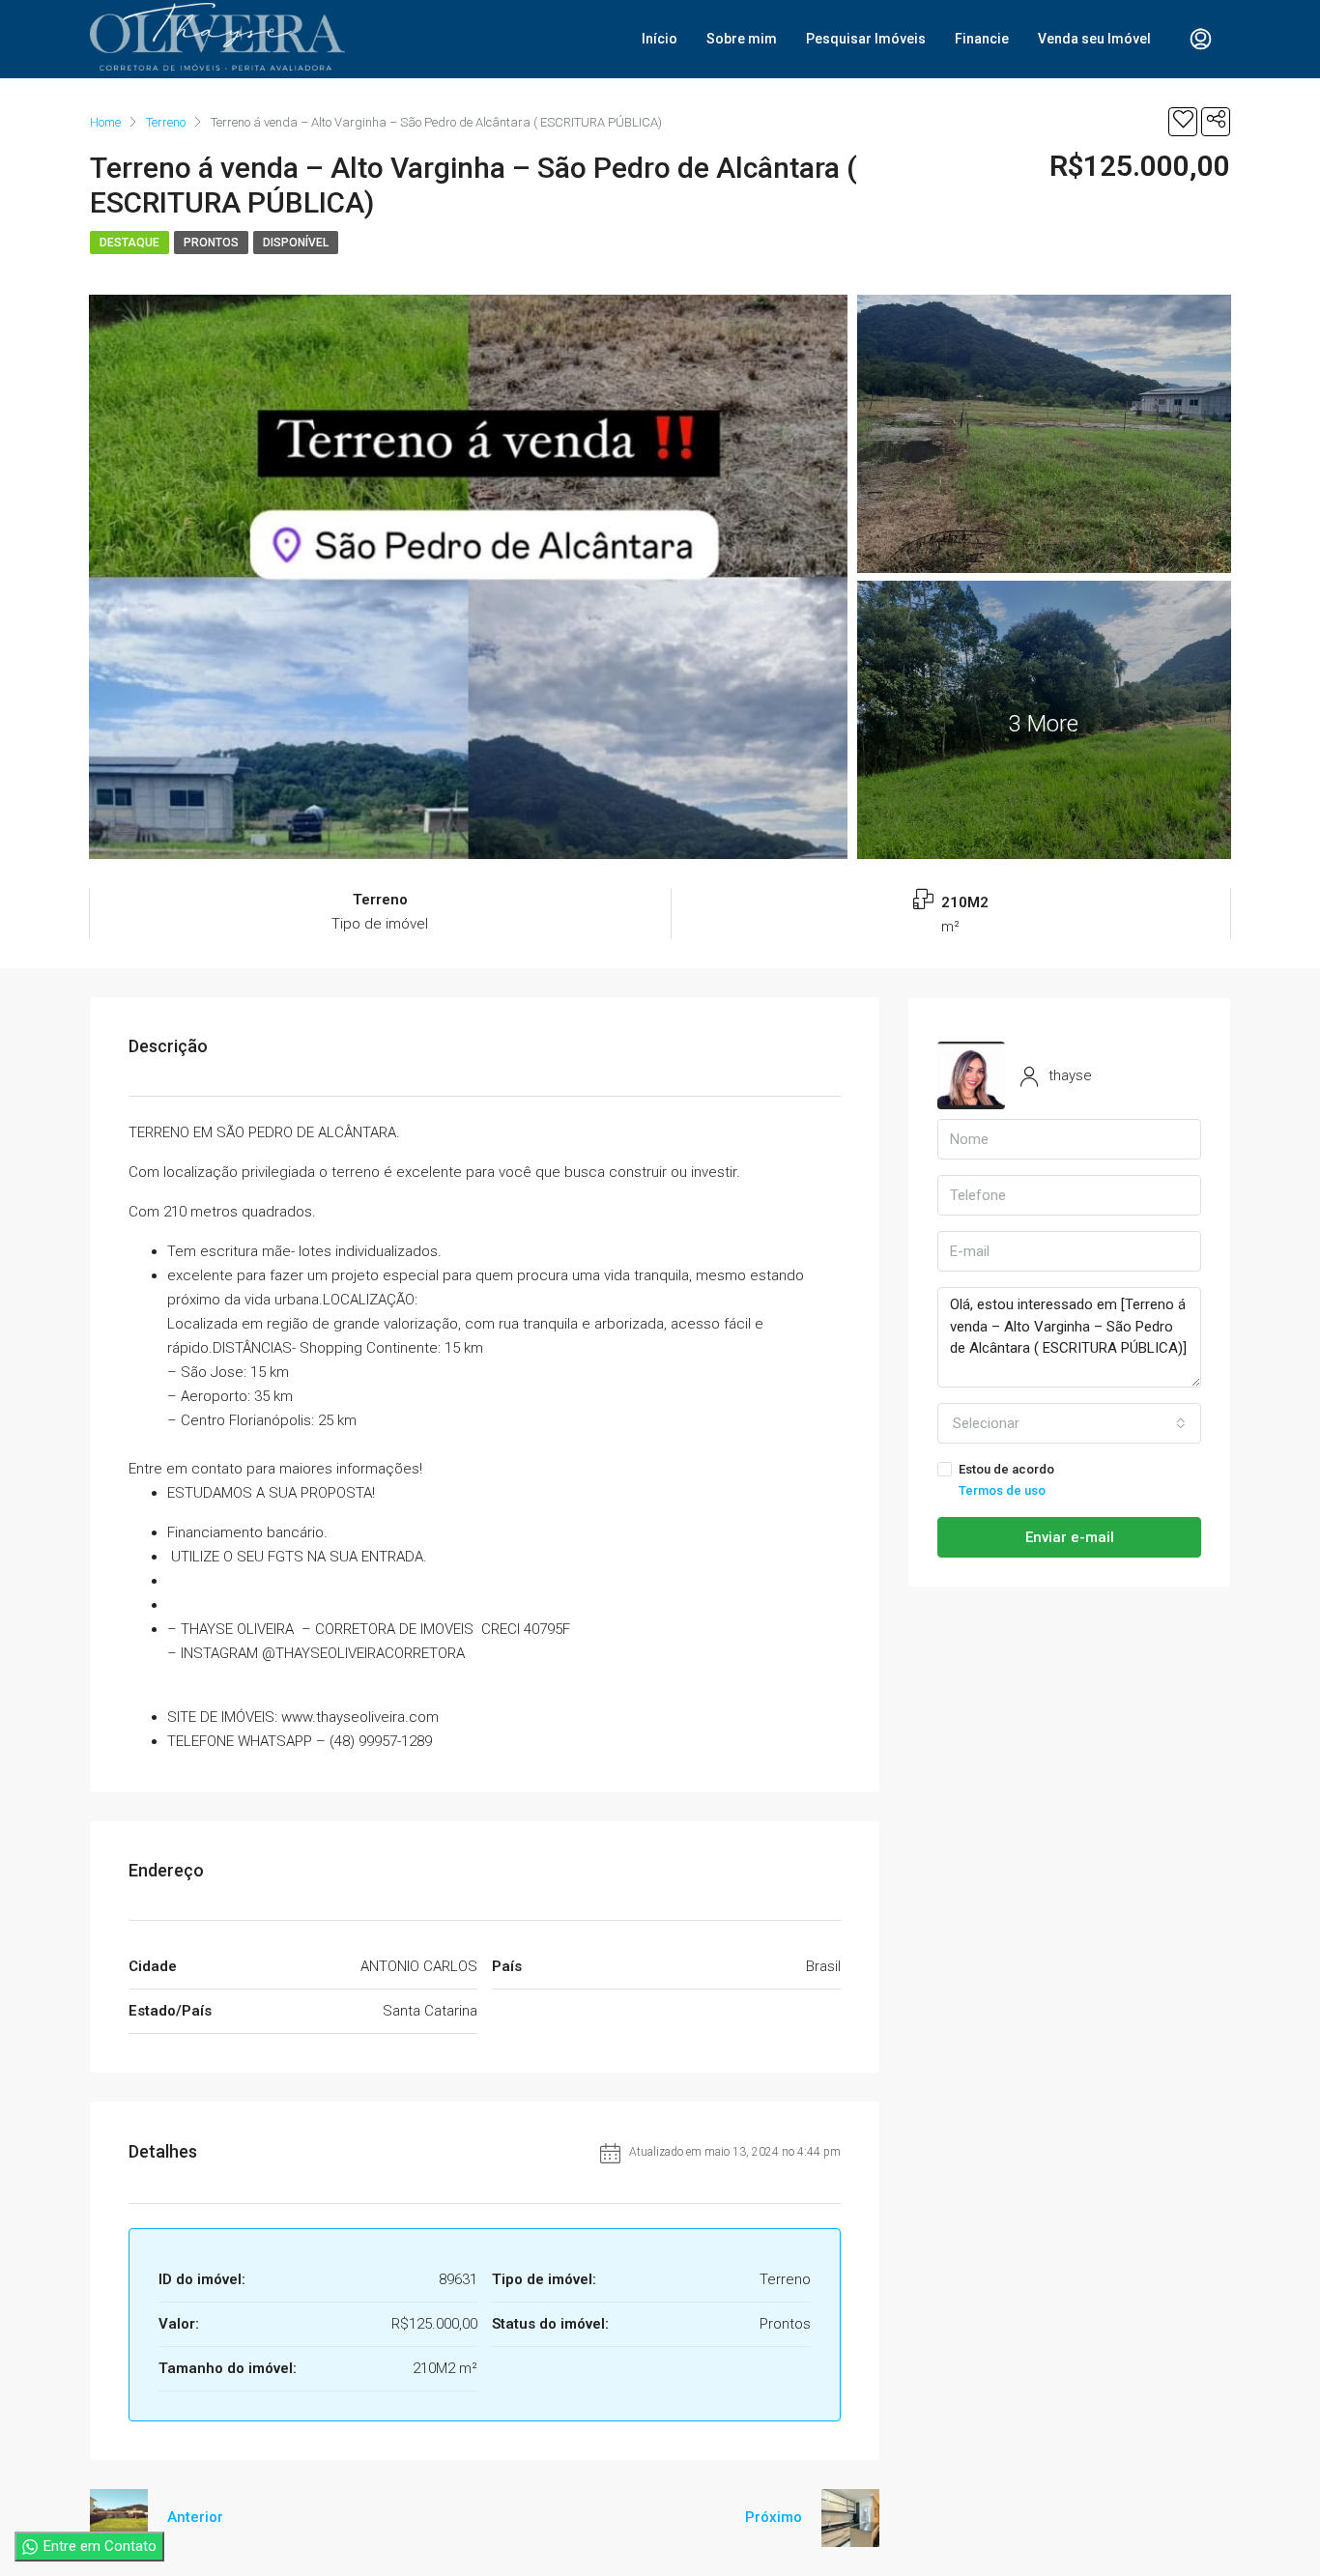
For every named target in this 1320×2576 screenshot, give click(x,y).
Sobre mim (742, 39)
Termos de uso (1002, 1490)
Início (660, 39)
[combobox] (1069, 1423)
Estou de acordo (1006, 1480)
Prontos (211, 243)
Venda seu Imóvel (1094, 39)
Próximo (774, 2517)
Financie (982, 39)
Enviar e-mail (1070, 1537)
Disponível (296, 243)
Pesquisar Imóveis (866, 39)
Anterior (195, 2517)
